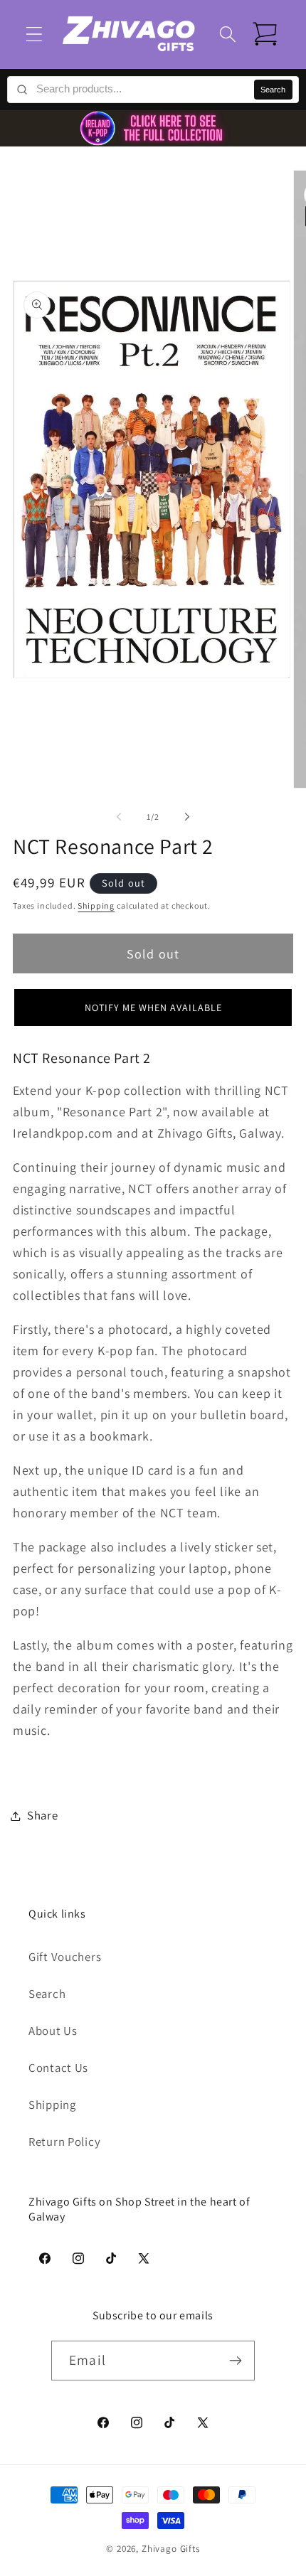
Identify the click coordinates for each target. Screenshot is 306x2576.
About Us (53, 2031)
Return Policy (64, 2142)
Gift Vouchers (65, 1957)
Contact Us (58, 2068)
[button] (35, 34)
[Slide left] (119, 817)
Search (273, 90)
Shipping (96, 905)
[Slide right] (187, 817)
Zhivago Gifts (171, 2549)
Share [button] (43, 1815)
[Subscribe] (235, 2361)
